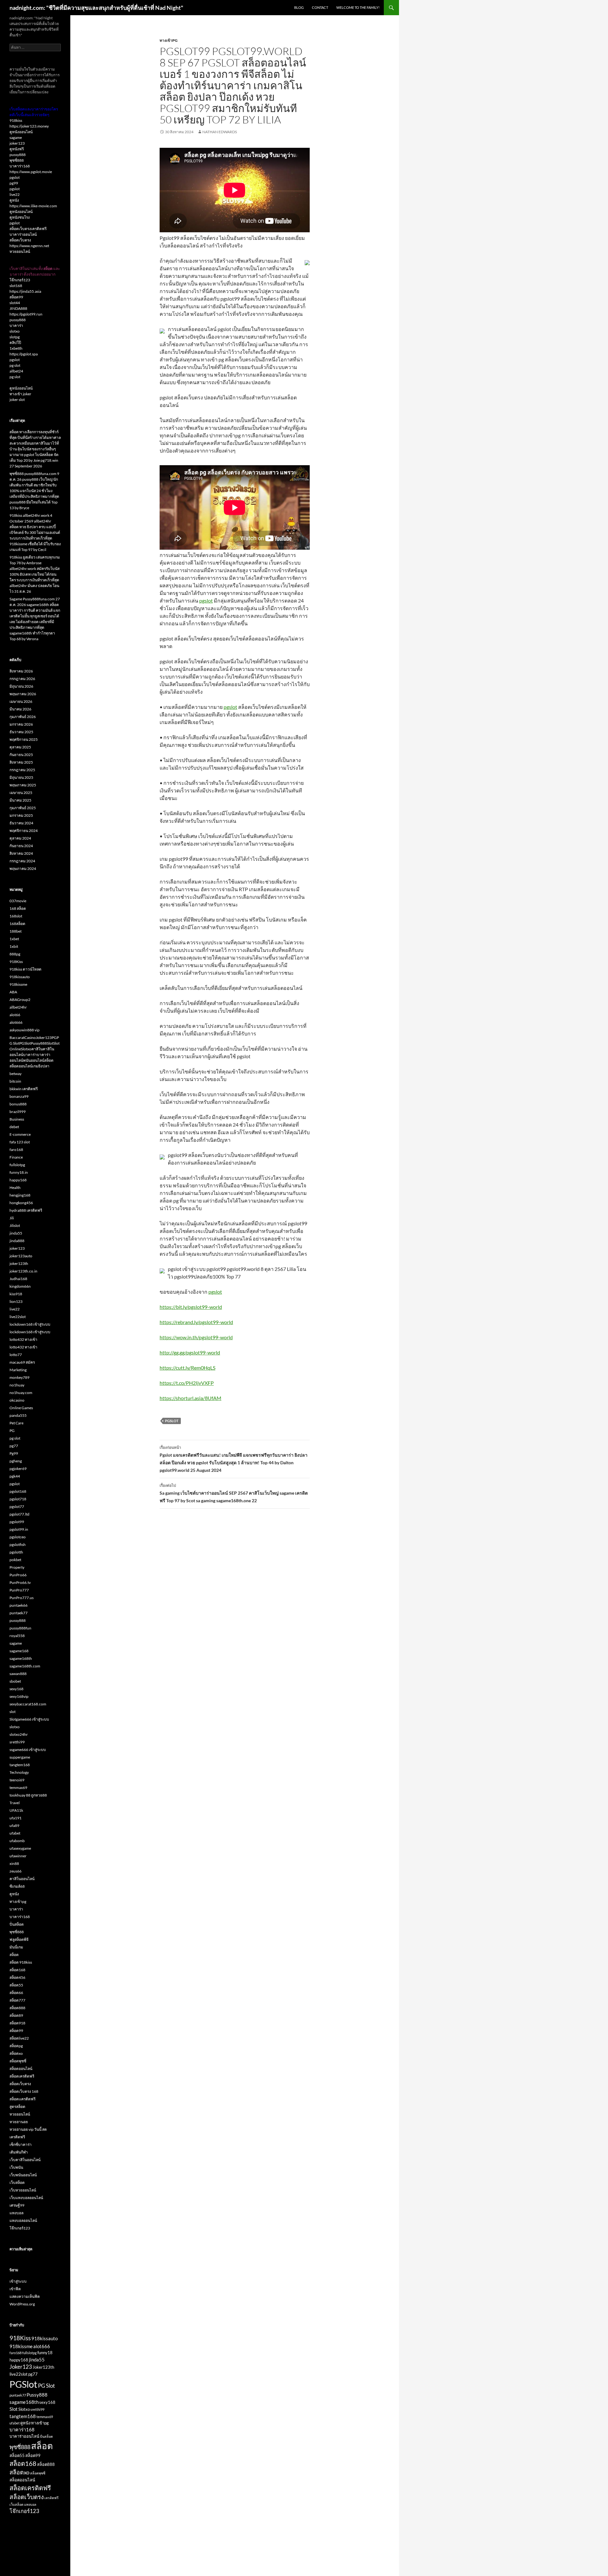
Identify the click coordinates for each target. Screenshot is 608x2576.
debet (14, 1127)
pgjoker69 (18, 1469)
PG (12, 1431)
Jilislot (15, 1225)
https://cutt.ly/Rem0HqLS (187, 1368)
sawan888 (18, 1674)
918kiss (16, 120)
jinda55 (16, 1233)
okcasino (17, 1400)
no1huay (17, 1385)
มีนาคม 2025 (20, 800)
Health (15, 1188)
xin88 (14, 1863)
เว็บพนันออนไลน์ (23, 2175)
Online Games (21, 1408)
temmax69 (18, 1788)
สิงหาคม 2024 (21, 853)
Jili (12, 1218)
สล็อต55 (16, 1985)
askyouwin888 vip (25, 1030)
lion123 (16, 1301)
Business (17, 1119)
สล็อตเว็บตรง (20, 240)
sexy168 (16, 1689)
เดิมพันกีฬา (19, 2152)
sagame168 (19, 1651)
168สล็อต (17, 924)
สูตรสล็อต (17, 2107)
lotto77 (16, 1355)
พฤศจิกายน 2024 (24, 831)
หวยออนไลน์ (20, 251)
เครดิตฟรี (17, 2137)
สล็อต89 (16, 2015)
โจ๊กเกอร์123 (20, 280)
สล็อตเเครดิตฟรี (22, 2099)
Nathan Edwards (220, 132)
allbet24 (16, 371)
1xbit (14, 946)
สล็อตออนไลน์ (21, 2069)
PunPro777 (19, 1590)
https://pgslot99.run (26, 314)
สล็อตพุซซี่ (18, 2061)
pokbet (15, 1560)
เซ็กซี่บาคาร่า (21, 2145)
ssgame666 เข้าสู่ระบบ (28, 1750)
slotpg (15, 337)
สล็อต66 (16, 1993)
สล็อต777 (17, 2000)
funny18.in (19, 1172)
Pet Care (16, 1423)
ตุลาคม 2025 (20, 747)
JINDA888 (18, 308)
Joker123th (43, 2367)
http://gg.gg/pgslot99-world (190, 1352)
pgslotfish (18, 1544)
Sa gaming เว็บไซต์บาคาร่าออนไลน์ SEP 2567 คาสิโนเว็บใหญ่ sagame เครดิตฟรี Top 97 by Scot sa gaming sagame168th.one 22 (234, 1493)
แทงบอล (16, 2213)
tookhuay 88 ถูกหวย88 (28, 1795)
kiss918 (16, 1294)
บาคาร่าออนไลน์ (23, 234)
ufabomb (17, 1841)
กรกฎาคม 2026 (22, 679)
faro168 (16, 1150)
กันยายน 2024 (21, 846)
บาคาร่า (16, 325)
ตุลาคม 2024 (20, 838)
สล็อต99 (16, 297)
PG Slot (46, 2386)
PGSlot (172, 1421)
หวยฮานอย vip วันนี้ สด (28, 2129)
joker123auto (21, 1256)
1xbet (14, 939)
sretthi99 (17, 1742)
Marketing (18, 1370)
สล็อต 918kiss (21, 1962)
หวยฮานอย (19, 2122)
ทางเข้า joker (20, 394)
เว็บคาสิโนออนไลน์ (25, 2160)
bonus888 (18, 1104)
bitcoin (15, 1081)
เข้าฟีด (15, 2289)
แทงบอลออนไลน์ (23, 2220)
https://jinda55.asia (25, 291)
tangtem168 (20, 1765)
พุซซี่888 (17, 160)
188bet (16, 931)
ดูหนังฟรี (17, 149)
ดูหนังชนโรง (20, 217)
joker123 (17, 143)
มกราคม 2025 (21, 815)
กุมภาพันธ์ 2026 (23, 717)
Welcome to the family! (358, 7)
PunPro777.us (22, 1598)
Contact (320, 7)
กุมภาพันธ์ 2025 (23, 808)
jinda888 (17, 1241)
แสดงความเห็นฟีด (25, 2296)
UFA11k (16, 1810)
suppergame (20, 1757)
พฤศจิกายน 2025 (24, 739)
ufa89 (14, 1826)
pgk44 (15, 1476)
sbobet (15, 1681)
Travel (15, 1803)
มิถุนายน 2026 (21, 686)
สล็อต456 (17, 1977)
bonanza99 (19, 1096)
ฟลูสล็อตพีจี (19, 1939)
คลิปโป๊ (15, 343)
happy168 (18, 1180)
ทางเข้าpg (169, 40)
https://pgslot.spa (24, 354)
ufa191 (16, 1818)
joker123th (19, 1263)
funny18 (45, 2353)
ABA (13, 992)
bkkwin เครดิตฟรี (24, 1089)
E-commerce (20, 1134)
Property (17, 1567)
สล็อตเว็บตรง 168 (24, 2091)
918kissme (18, 984)
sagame (16, 138)
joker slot (17, 400)
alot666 (16, 1022)
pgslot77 (17, 1507)
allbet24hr (18, 1007)
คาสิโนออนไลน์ (22, 1879)
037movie (18, 901)
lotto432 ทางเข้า (23, 1339)
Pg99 (14, 1453)
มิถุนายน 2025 (21, 777)
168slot (16, 916)
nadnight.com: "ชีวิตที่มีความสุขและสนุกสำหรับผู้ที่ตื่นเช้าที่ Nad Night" (96, 8)
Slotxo (24, 2409)
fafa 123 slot (20, 1142)
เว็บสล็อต (17, 2182)
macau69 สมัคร (22, 1362)
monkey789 (19, 1377)
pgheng (16, 1461)
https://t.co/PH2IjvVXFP (187, 1383)
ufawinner (18, 1856)
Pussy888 (37, 2395)
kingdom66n (20, 1286)
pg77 (14, 1446)
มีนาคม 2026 (20, 709)
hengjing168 (20, 1195)
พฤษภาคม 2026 (23, 694)
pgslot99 (17, 1522)
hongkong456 (21, 1203)
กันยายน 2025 (21, 755)
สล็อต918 (17, 2023)
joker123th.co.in (23, 1271)
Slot (14, 2409)
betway (16, 1074)
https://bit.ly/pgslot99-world (191, 1307)
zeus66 (16, 1871)
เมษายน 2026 (21, 701)
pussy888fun (20, 1628)
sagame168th (21, 1658)
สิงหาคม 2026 (21, 671)
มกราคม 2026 (21, 724)
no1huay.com (21, 1393)
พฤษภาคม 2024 (23, 869)
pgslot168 (18, 1491)
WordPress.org (22, 2304)
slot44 (15, 303)
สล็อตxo (16, 2053)
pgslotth (16, 1552)
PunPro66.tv (20, 1582)
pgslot (206, 600)
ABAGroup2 (20, 1000)
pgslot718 (18, 1499)
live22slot (18, 1317)
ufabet (15, 1833)
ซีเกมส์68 (17, 1886)
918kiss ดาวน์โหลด (25, 969)
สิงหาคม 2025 (21, 762)
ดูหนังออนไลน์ (21, 132)
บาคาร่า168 (20, 166)
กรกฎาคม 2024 (22, 861)
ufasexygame (20, 1848)
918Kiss (16, 962)
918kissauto (20, 977)
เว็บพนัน (16, 2167)
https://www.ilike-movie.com (33, 206)
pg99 (14, 183)
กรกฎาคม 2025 (22, 770)
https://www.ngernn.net (29, 246)
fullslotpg (17, 1165)
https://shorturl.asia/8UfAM (190, 1398)
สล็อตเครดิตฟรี (22, 2076)
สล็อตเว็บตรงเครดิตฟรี (28, 229)
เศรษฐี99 (17, 2205)
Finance (16, 1157)
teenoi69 (17, 1780)
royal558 (17, 1636)
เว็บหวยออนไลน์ (23, 2190)
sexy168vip (19, 1696)
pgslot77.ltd (19, 1514)
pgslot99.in (19, 1529)
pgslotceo (18, 1537)
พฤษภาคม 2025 (23, 785)
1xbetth (16, 348)
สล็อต (14, 1955)
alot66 (15, 1015)
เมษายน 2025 (21, 793)
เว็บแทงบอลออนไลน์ (26, 2198)
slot (13, 1712)
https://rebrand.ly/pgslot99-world (196, 1322)
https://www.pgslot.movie (31, 172)
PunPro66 (18, 1575)
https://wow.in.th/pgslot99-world (196, 1337)
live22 (15, 194)
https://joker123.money (29, 126)
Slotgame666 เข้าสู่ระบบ (29, 1719)
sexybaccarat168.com (28, 1704)
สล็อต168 (17, 1970)
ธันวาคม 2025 (21, 732)
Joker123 (21, 2367)
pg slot (15, 365)
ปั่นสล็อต (17, 1924)
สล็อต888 (17, 2008)
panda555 (18, 1415)
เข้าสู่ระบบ (18, 2281)
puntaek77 (19, 1613)
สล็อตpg (16, 2046)
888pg (15, 954)
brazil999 (18, 1112)
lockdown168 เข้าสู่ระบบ (30, 1324)
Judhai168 (18, 1279)
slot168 (16, 286)
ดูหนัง (14, 200)
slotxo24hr (19, 1734)
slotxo (15, 331)
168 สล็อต (18, 908)
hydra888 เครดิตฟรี (26, 1210)
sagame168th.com (25, 1666)
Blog (299, 7)
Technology (19, 1772)
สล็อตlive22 (19, 2038)
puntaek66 (19, 1605)
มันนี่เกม (16, 1947)
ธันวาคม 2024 (21, 823)
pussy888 (18, 155)
